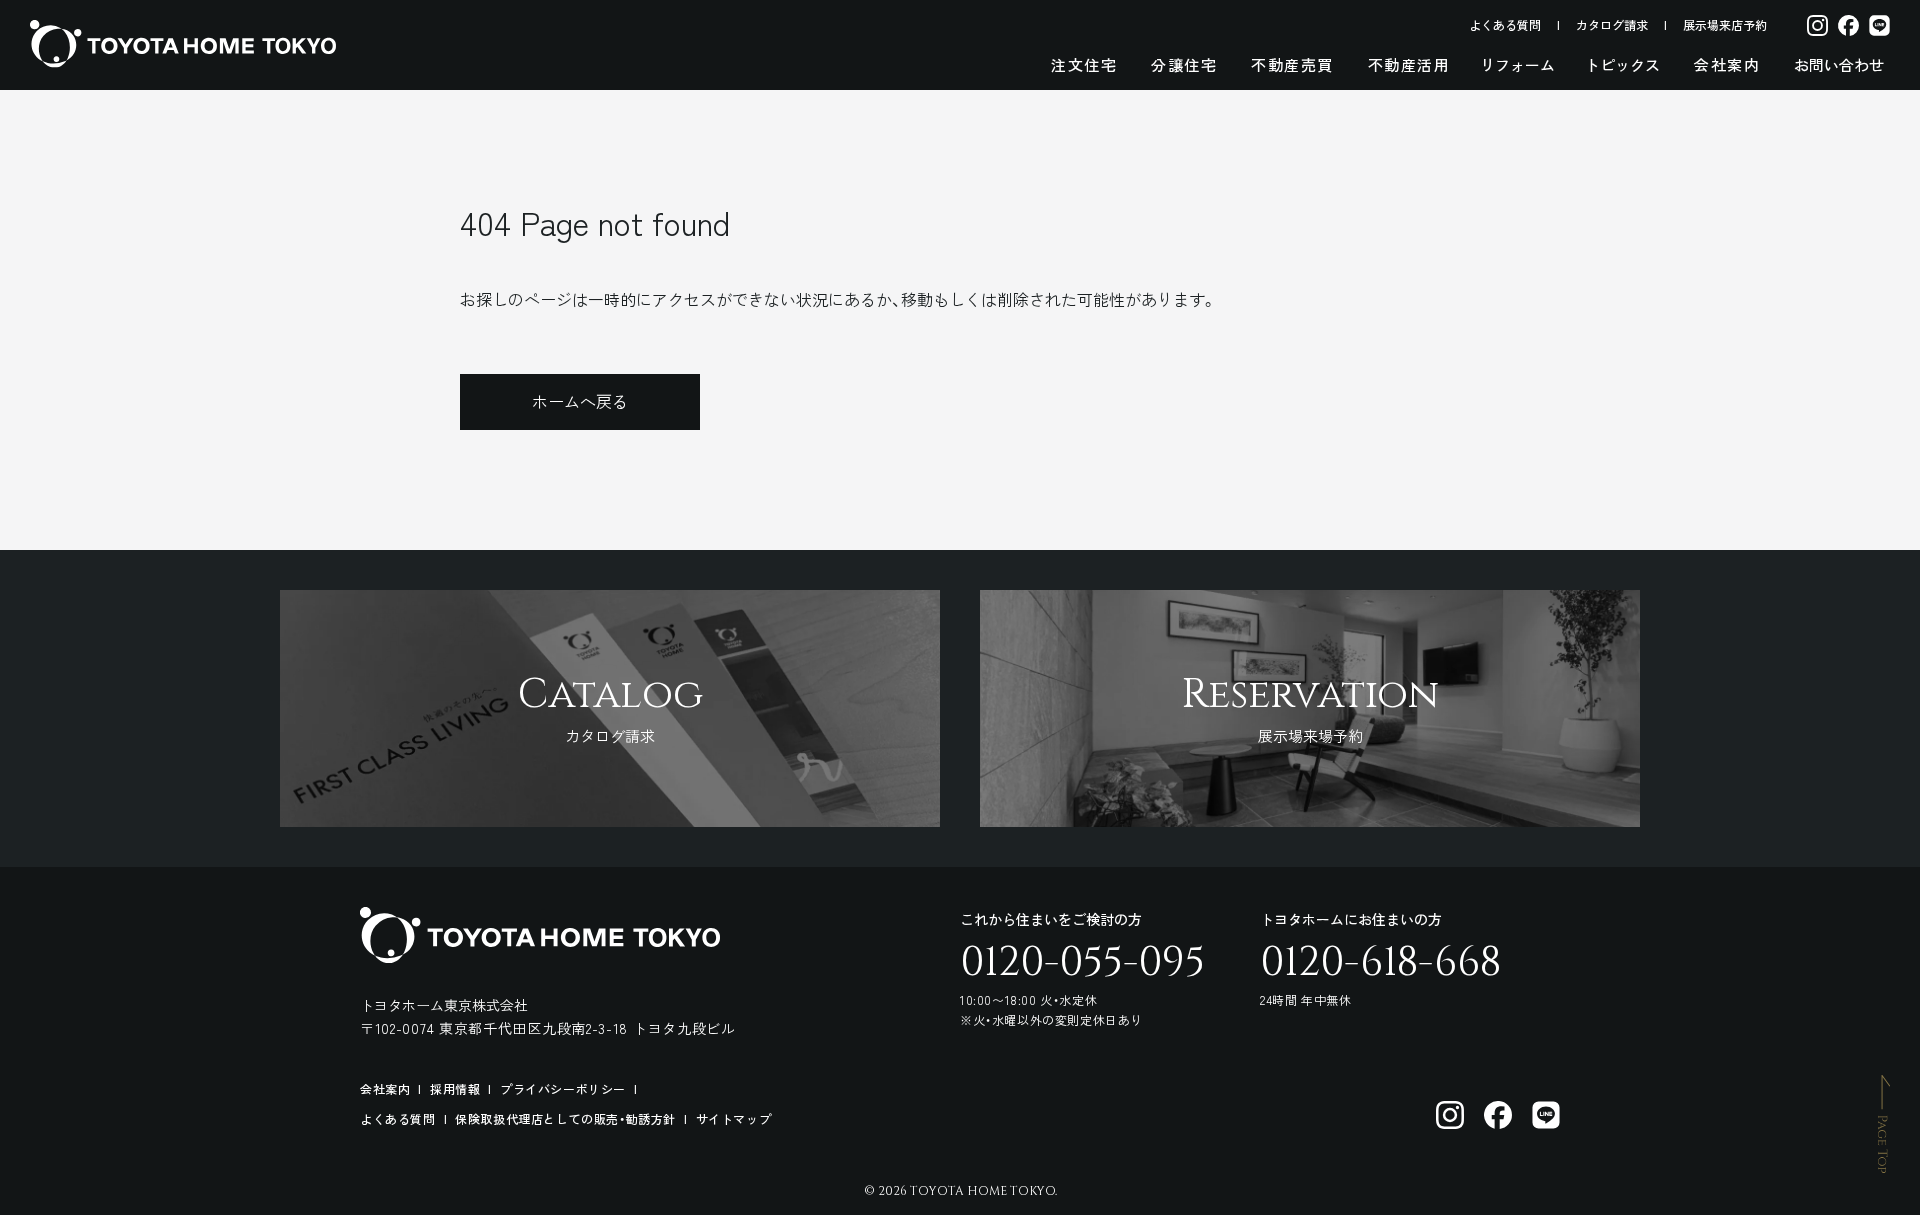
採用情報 (455, 1088)
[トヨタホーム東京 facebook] (1498, 1115)
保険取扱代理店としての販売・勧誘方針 (565, 1118)
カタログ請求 (1612, 24)
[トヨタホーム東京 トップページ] (183, 44)
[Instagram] (1817, 24)
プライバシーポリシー (563, 1088)
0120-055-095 (1082, 963)
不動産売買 (1292, 64)
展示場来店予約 (1725, 24)
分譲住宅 (1184, 64)
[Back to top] (1884, 1122)
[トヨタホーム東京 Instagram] (1450, 1115)
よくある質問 (1505, 24)
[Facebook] (1848, 24)
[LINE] (1879, 24)
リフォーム (1517, 64)
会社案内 (1727, 64)
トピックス (1622, 64)
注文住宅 (1084, 64)
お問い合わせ (1839, 64)
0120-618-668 (1380, 963)
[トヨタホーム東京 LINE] (1546, 1115)
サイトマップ (734, 1118)
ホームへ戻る (580, 401)
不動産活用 (1409, 64)
